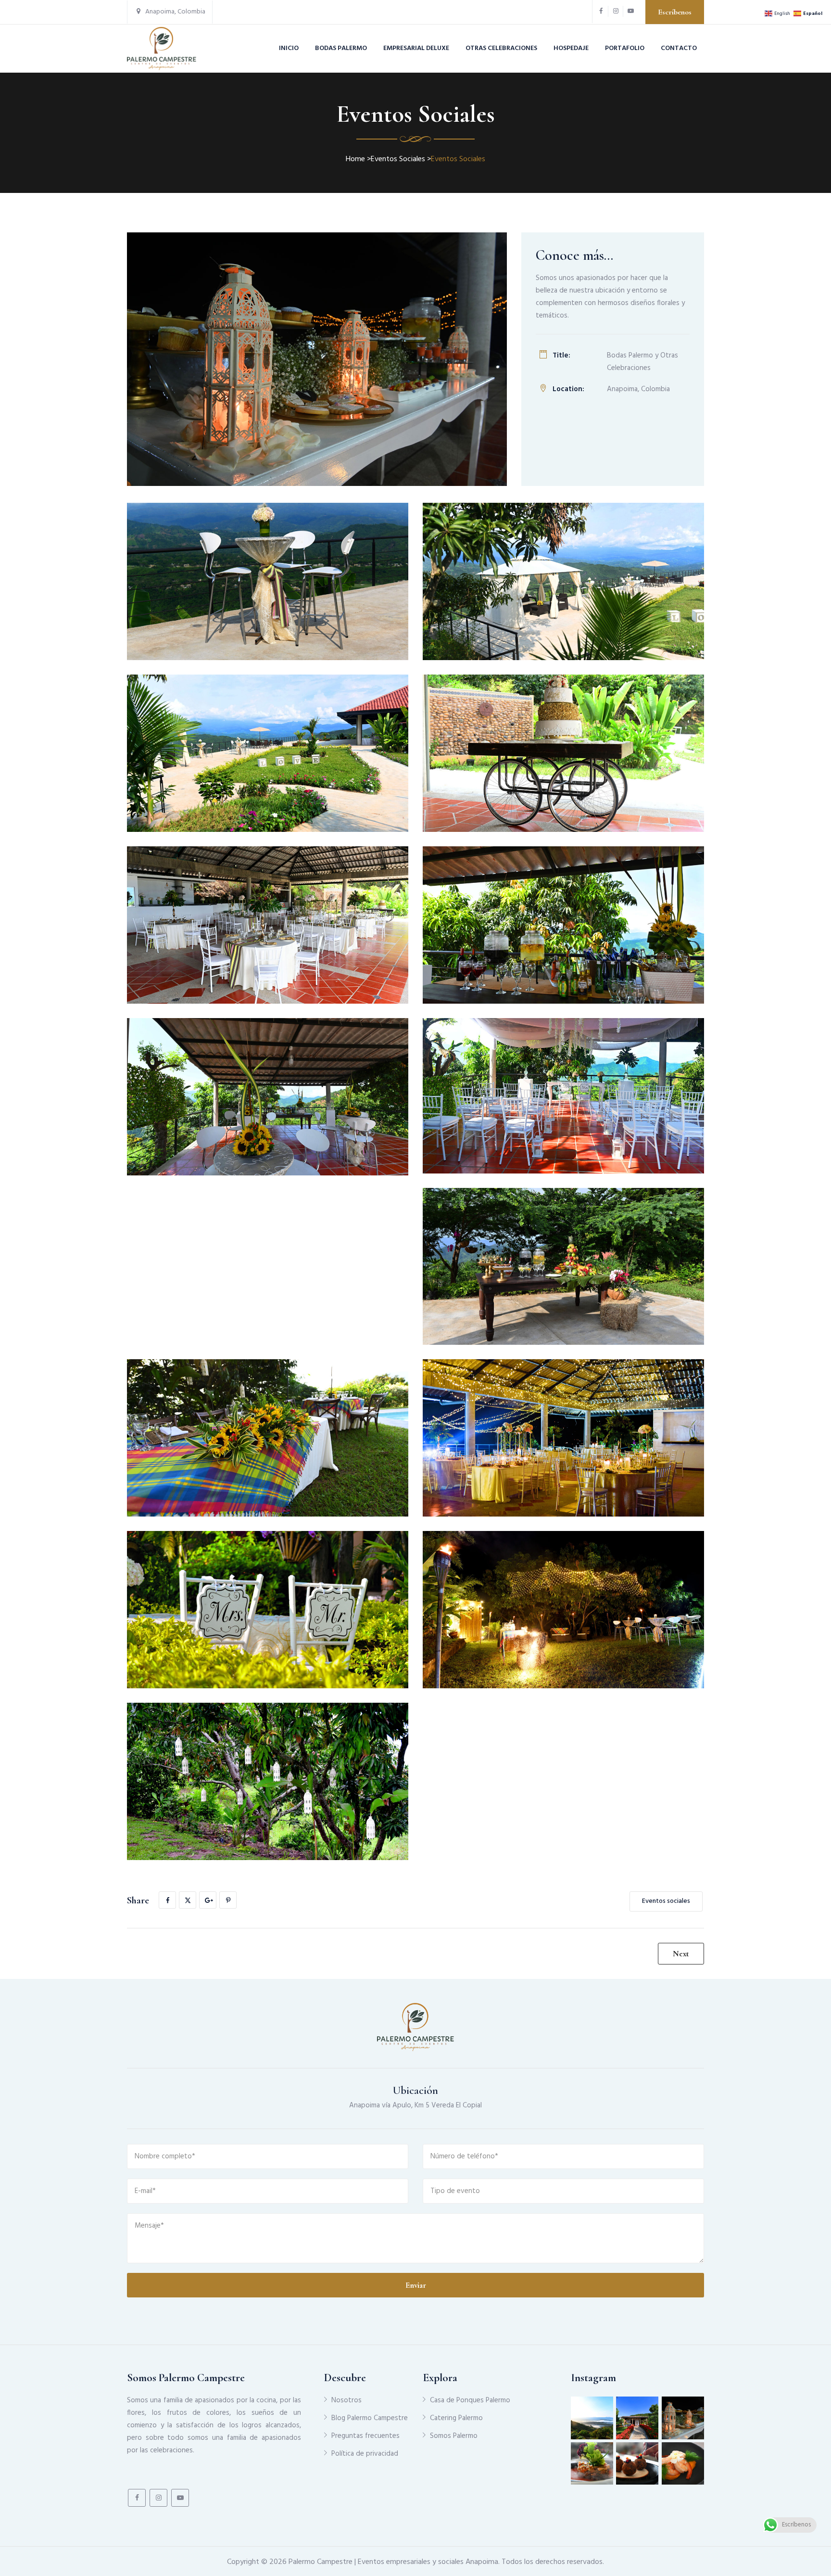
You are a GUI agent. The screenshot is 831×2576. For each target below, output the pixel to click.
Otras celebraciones (501, 48)
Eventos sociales (666, 1901)
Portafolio (625, 48)
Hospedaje (571, 48)
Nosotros (346, 2400)
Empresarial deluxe (416, 48)
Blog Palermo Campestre (370, 2418)
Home (355, 159)
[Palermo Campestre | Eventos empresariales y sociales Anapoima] (162, 49)
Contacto (679, 48)
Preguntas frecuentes (365, 2436)
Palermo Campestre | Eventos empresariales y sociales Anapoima (393, 2562)
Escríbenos (675, 12)
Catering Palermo (456, 2418)
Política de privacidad (365, 2454)
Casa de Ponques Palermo (470, 2400)
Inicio (289, 48)
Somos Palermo (454, 2436)
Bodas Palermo (341, 48)
